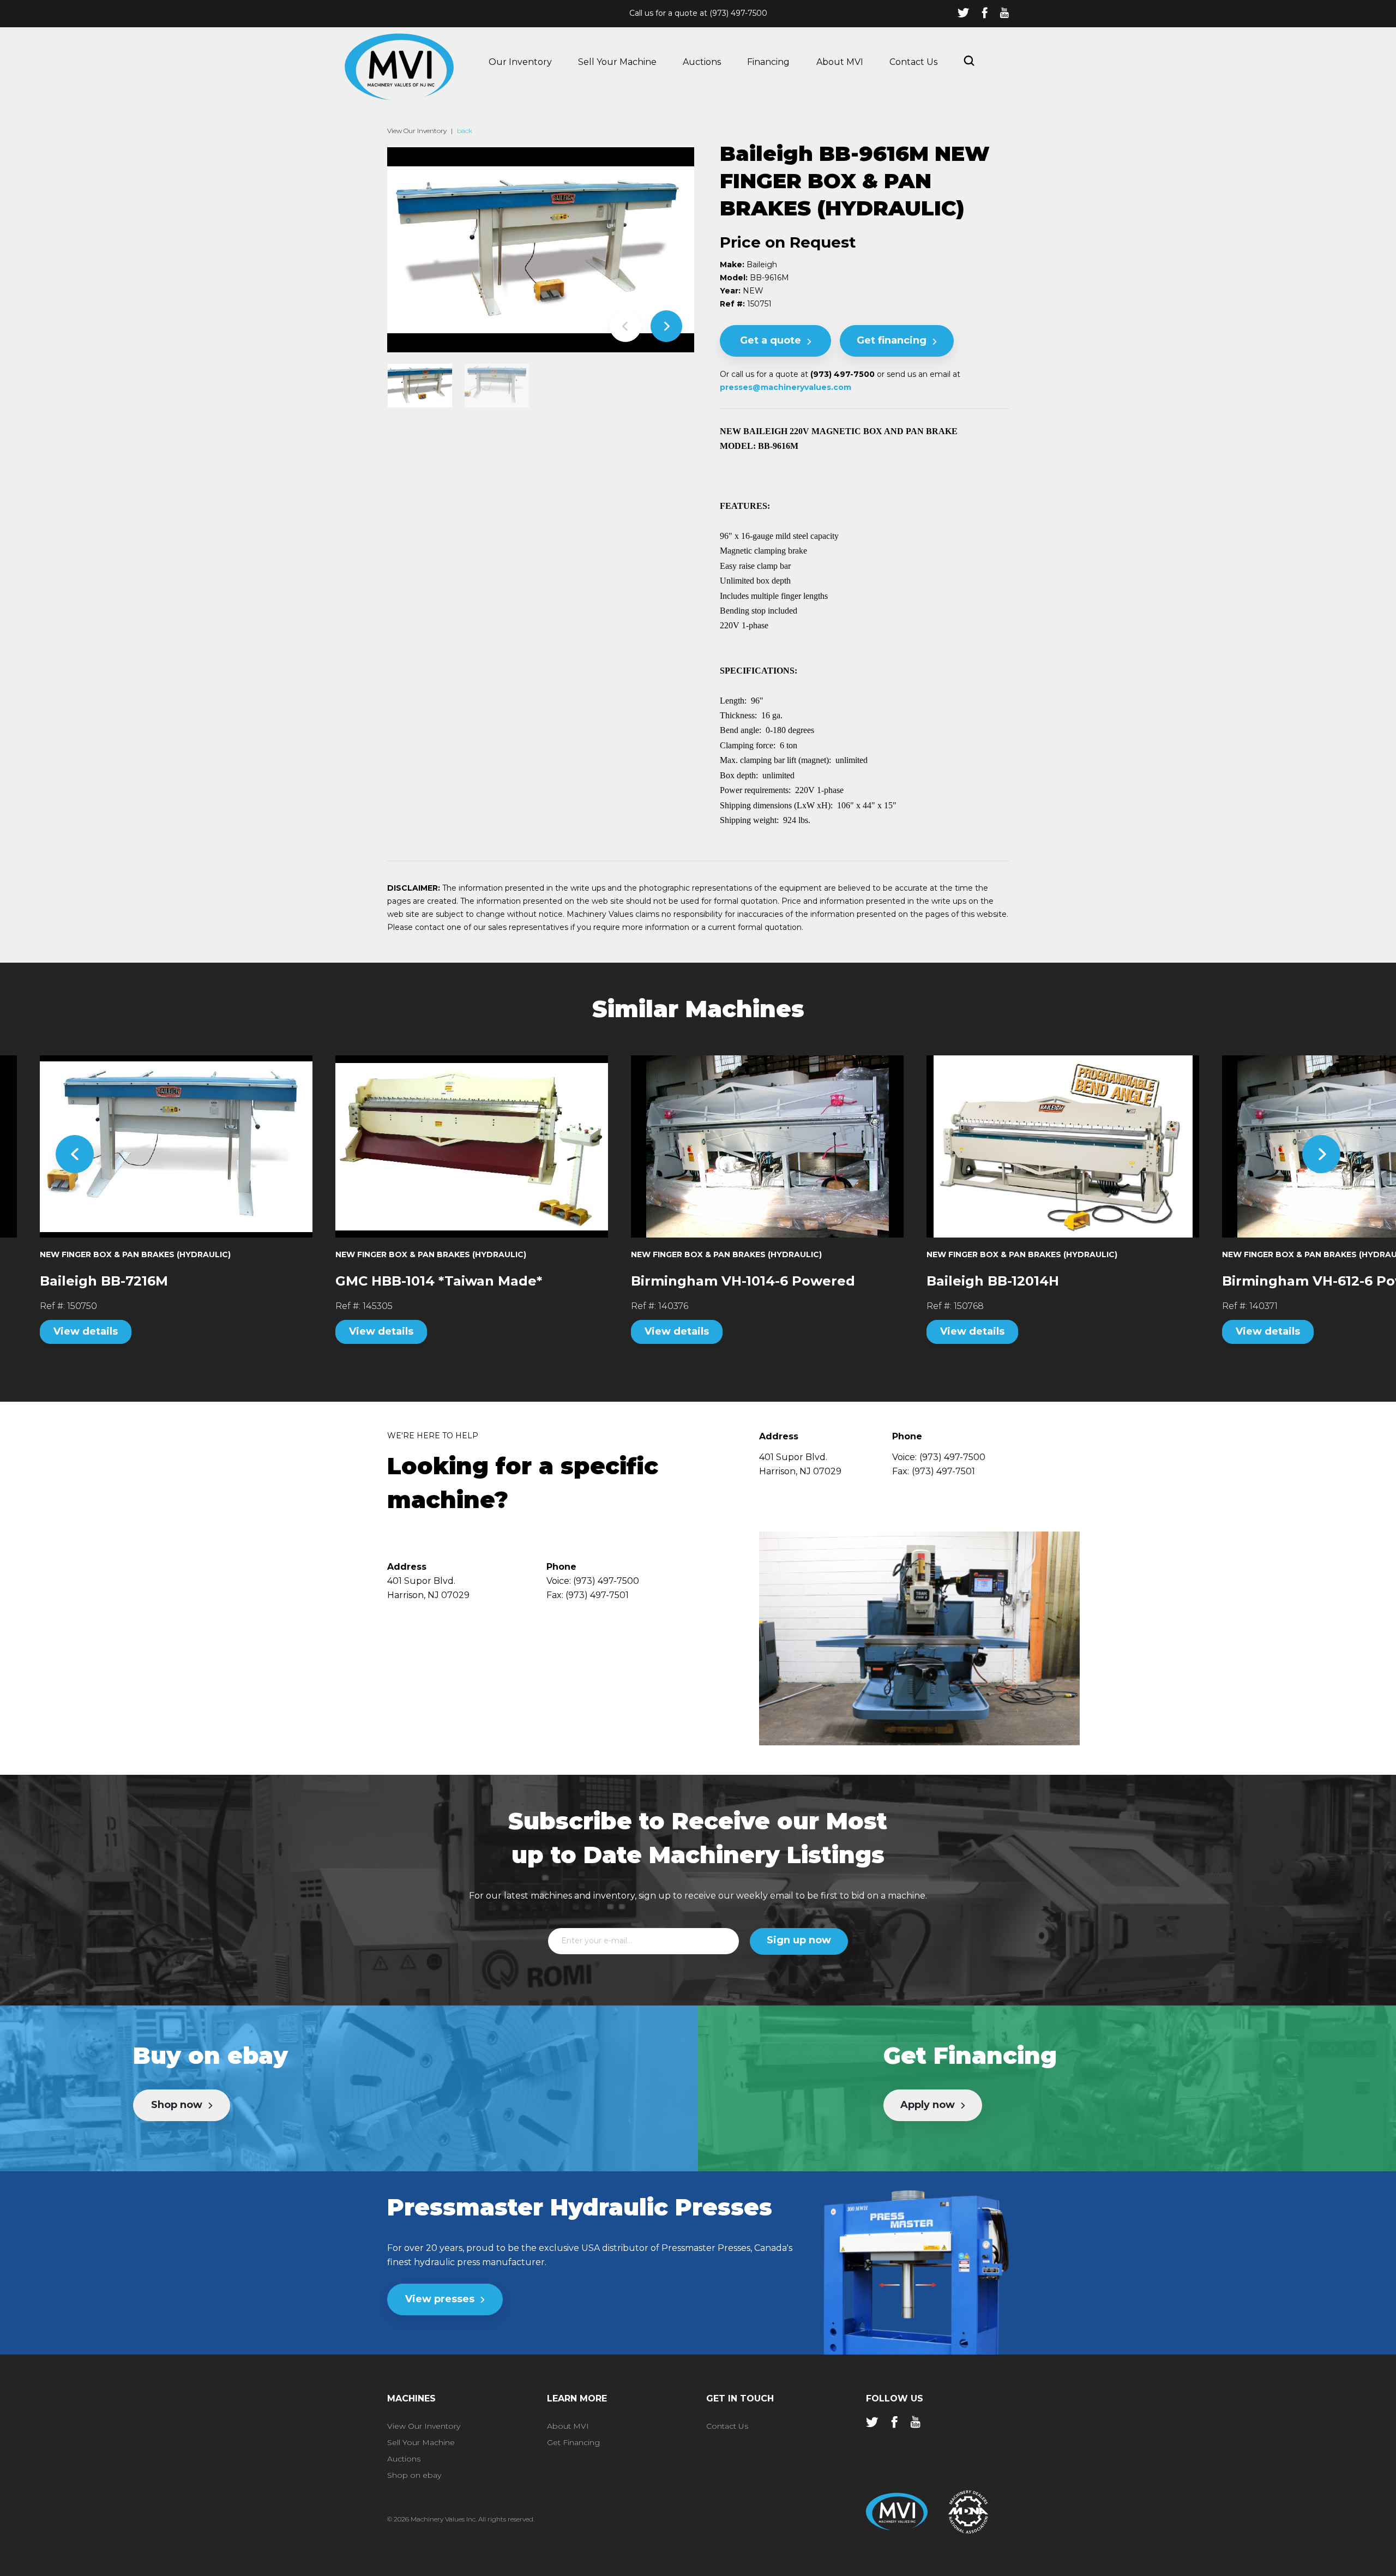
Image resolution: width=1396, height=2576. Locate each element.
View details (86, 1331)
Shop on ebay (414, 2475)
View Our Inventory (417, 131)
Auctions (702, 62)
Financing (768, 62)
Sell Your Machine (617, 62)
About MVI (840, 62)
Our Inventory (520, 62)
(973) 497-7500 (738, 13)
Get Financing (573, 2442)
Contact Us (913, 62)
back (465, 131)
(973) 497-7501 (943, 1471)
